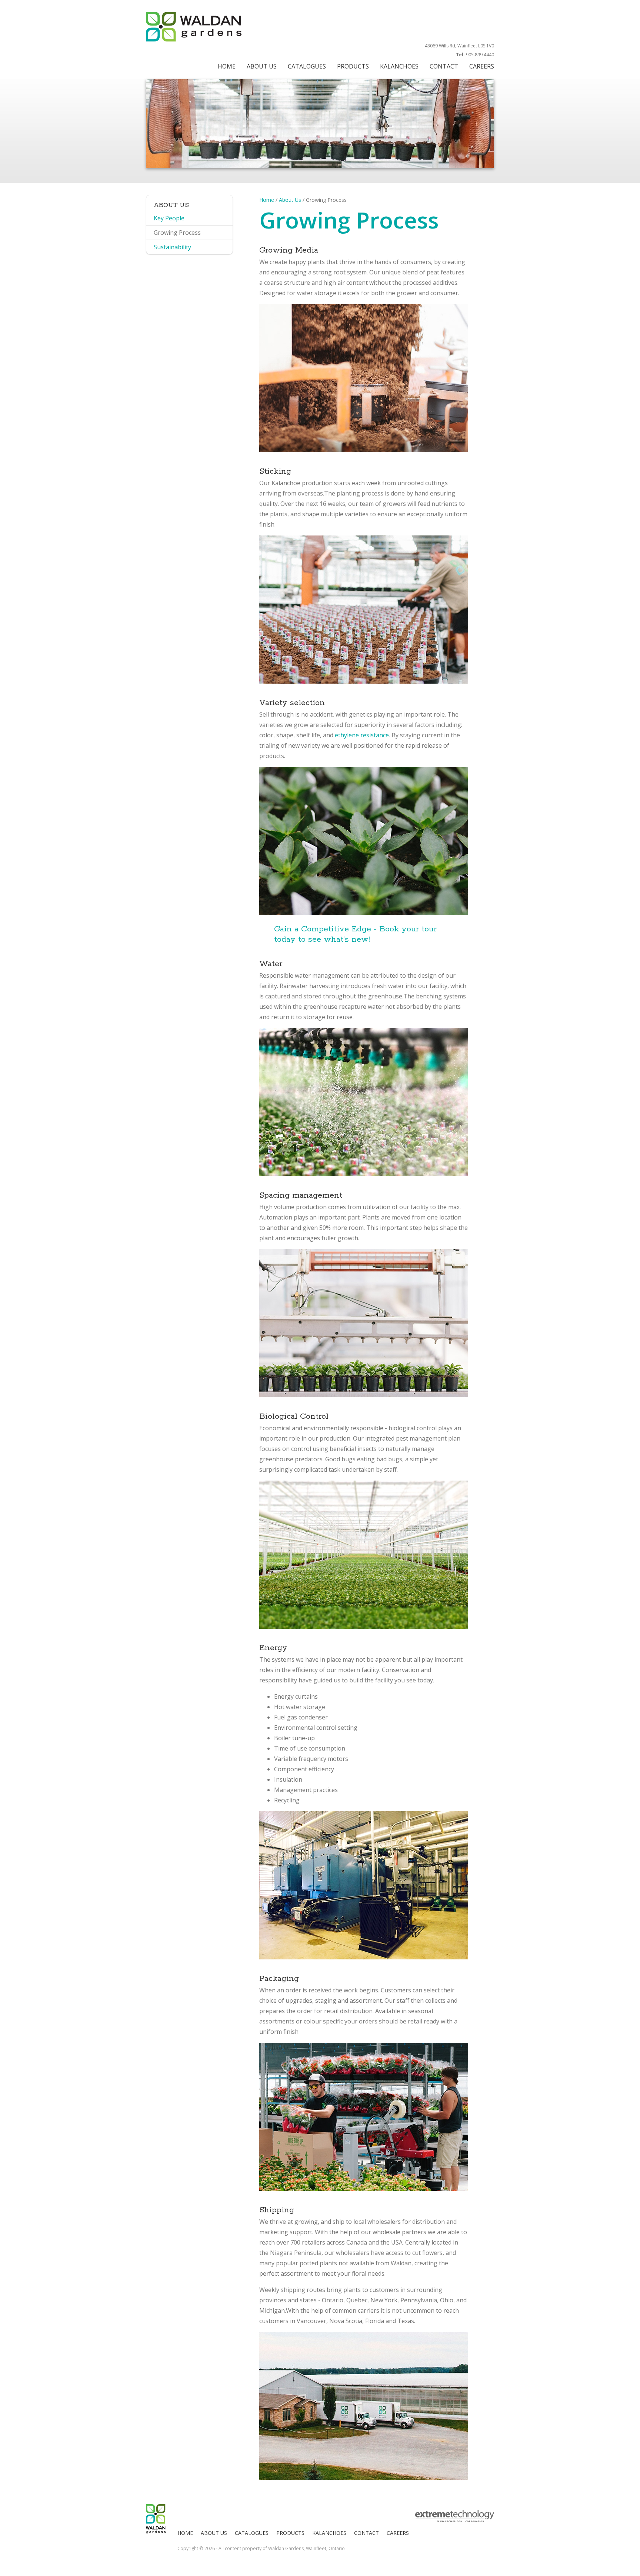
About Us (290, 200)
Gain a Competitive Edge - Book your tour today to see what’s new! (355, 934)
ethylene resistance (362, 735)
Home (267, 200)
